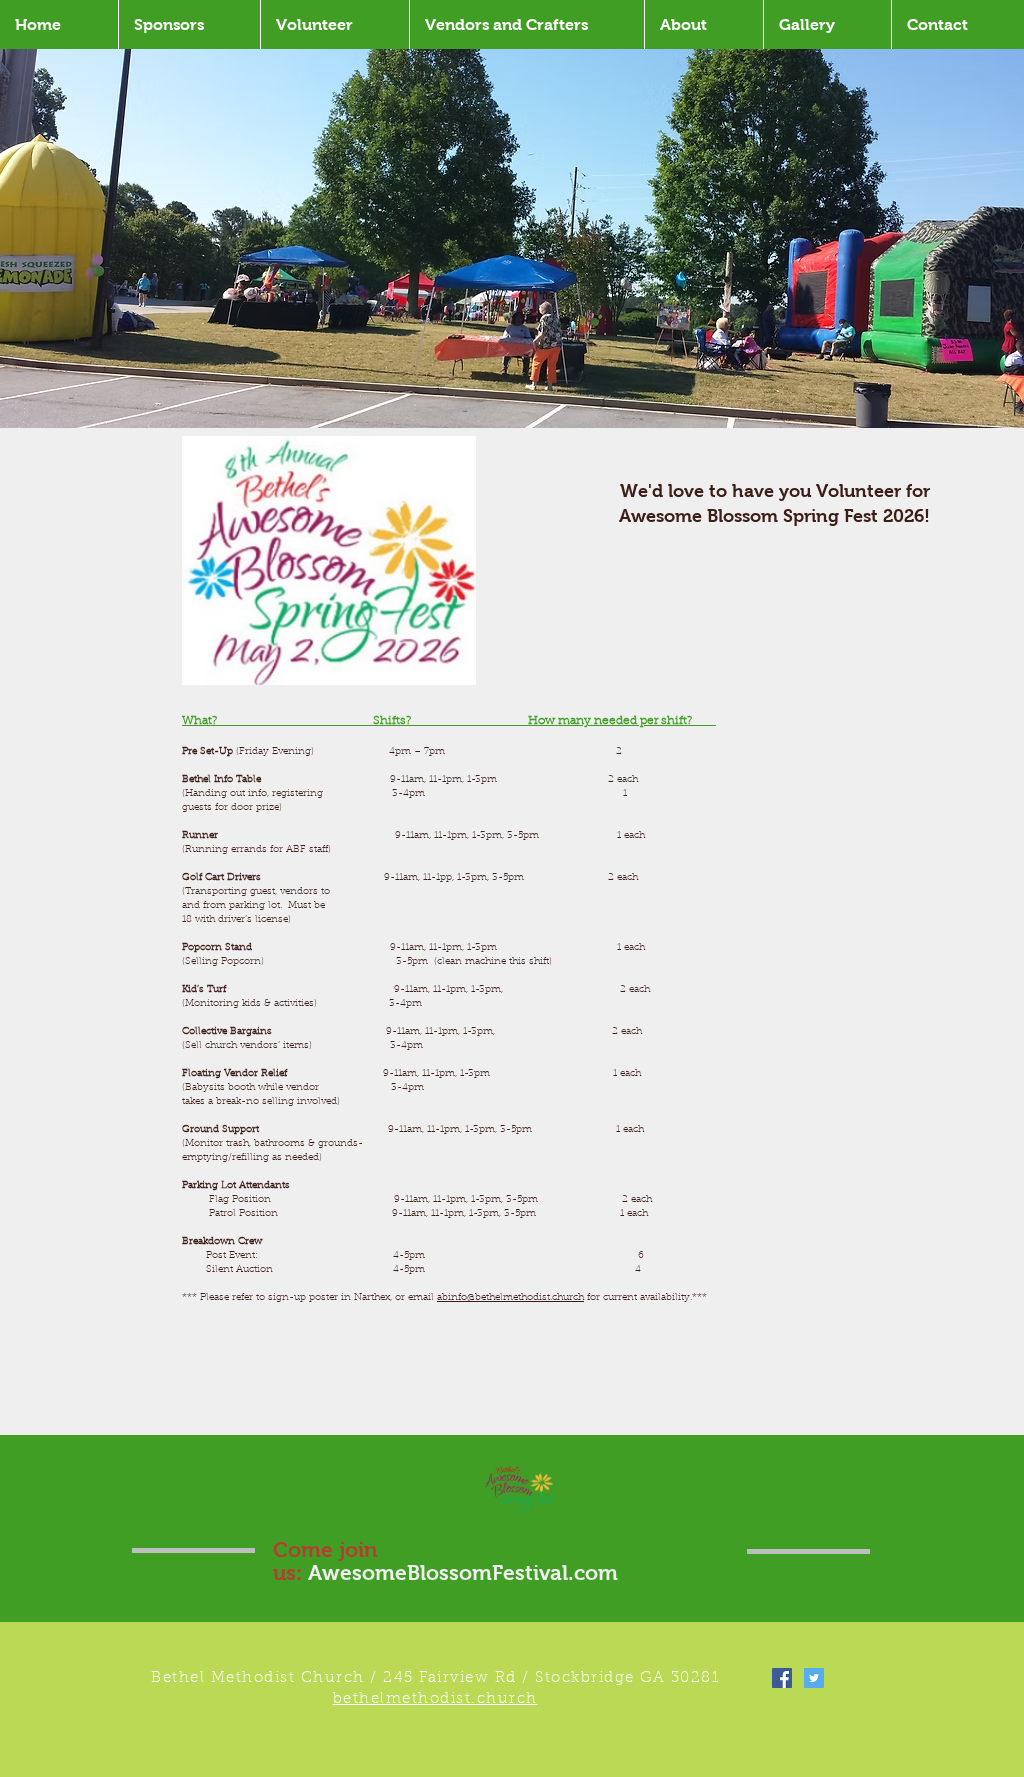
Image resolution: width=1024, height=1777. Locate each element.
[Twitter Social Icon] (814, 1678)
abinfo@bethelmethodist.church (510, 1298)
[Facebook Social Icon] (782, 1678)
